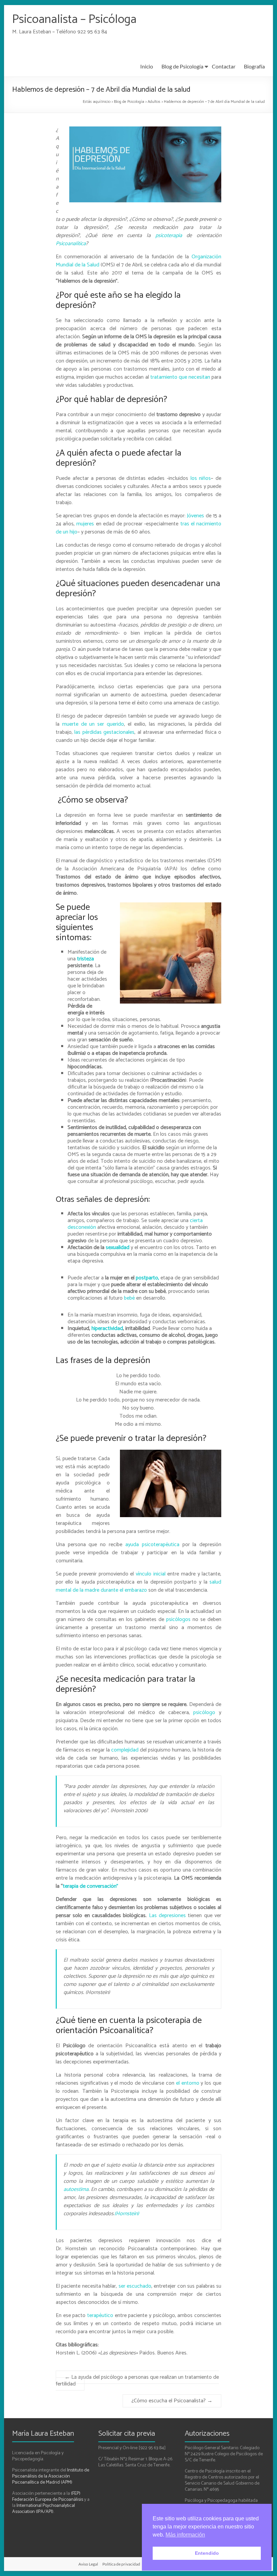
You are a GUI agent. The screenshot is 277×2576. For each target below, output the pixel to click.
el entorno (188, 2083)
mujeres (85, 524)
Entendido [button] (207, 2553)
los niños (199, 478)
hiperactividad (107, 1328)
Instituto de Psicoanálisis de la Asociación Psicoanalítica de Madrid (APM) (51, 2476)
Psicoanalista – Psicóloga (74, 19)
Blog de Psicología (182, 66)
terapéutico (101, 2315)
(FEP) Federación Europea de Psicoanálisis (48, 2497)
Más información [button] (185, 2535)
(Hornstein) (127, 2214)
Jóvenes (195, 516)
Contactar (224, 66)
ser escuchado (135, 2286)
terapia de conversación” (91, 1886)
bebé (129, 1298)
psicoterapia (169, 236)
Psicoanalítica (71, 244)
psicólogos (177, 1619)
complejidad (125, 1750)
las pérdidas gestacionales (104, 732)
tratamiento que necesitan (180, 377)
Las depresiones (167, 1916)
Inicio (147, 66)
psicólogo (204, 1713)
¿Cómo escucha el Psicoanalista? (172, 2401)
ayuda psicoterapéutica (152, 1545)
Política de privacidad (121, 2564)
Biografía (254, 66)
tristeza (85, 959)
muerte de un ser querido (92, 724)
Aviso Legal (88, 2564)
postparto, (147, 1278)
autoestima (76, 2189)
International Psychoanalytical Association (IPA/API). (44, 2509)
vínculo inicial (151, 1574)
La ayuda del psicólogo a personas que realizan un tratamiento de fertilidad (137, 2381)
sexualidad (118, 1248)
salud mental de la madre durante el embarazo (138, 1586)
